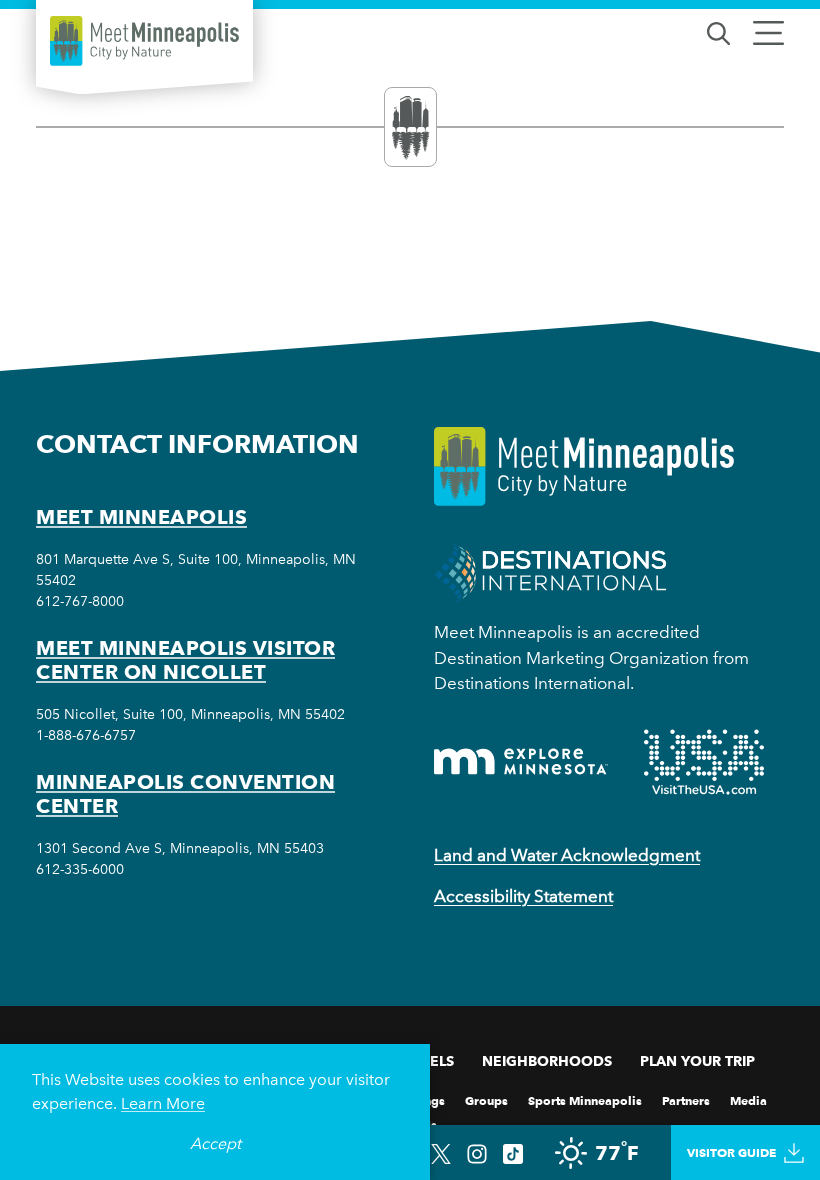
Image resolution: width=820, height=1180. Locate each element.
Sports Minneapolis (585, 1099)
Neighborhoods (547, 1061)
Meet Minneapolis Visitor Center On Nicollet (185, 660)
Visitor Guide (731, 1152)
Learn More (163, 1103)
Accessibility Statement (523, 896)
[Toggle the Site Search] (718, 31)
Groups (486, 1099)
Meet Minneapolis (141, 517)
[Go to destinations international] (550, 571)
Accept (215, 1143)
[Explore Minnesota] (521, 761)
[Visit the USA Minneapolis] (704, 762)
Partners (686, 1099)
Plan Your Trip (697, 1061)
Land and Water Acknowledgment (567, 855)
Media (748, 1099)
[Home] (144, 41)
